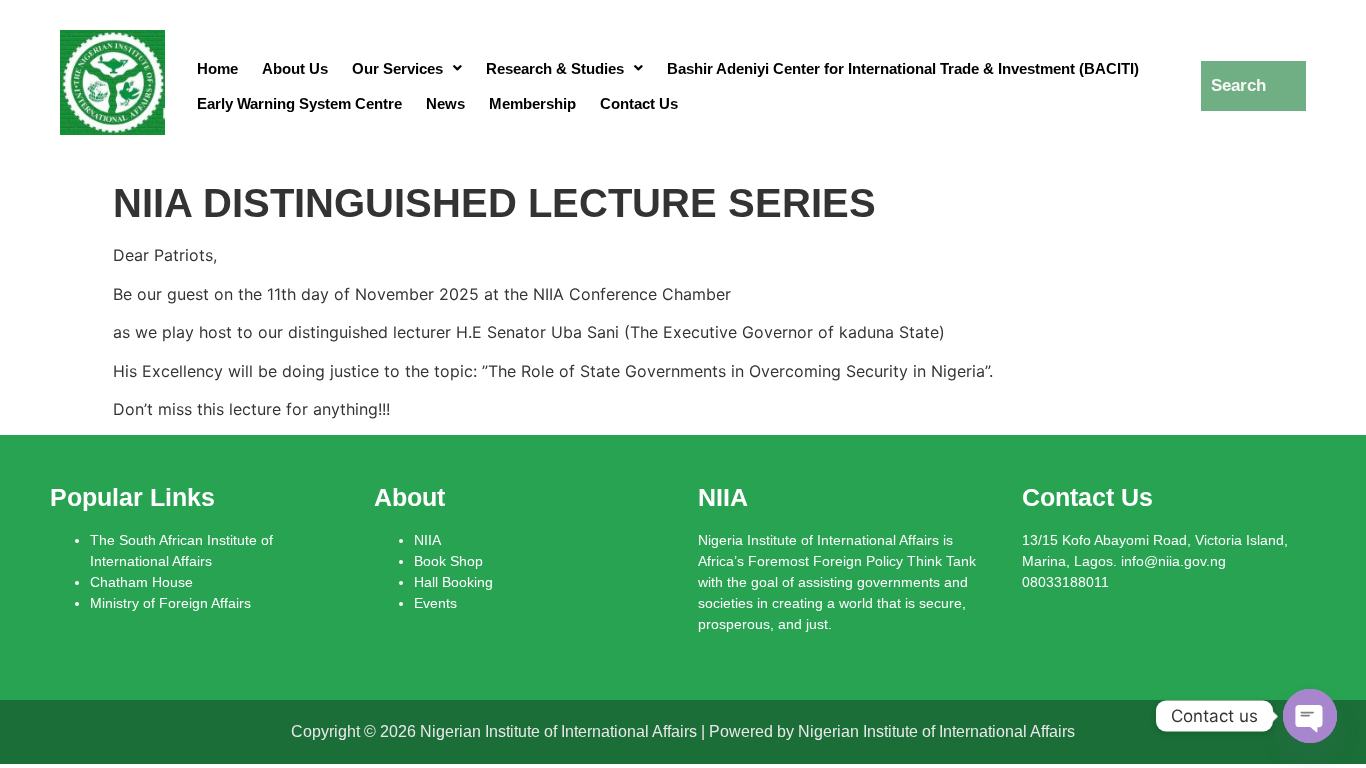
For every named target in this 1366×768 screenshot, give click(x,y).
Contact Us (639, 103)
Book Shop (448, 561)
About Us (295, 68)
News (445, 103)
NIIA (427, 540)
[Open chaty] (1310, 716)
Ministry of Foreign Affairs (170, 603)
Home (217, 68)
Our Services (397, 68)
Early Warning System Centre (299, 103)
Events (435, 603)
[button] (407, 68)
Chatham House (141, 582)
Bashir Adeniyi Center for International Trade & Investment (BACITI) (903, 68)
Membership (532, 103)
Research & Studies (555, 68)
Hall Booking (453, 582)
